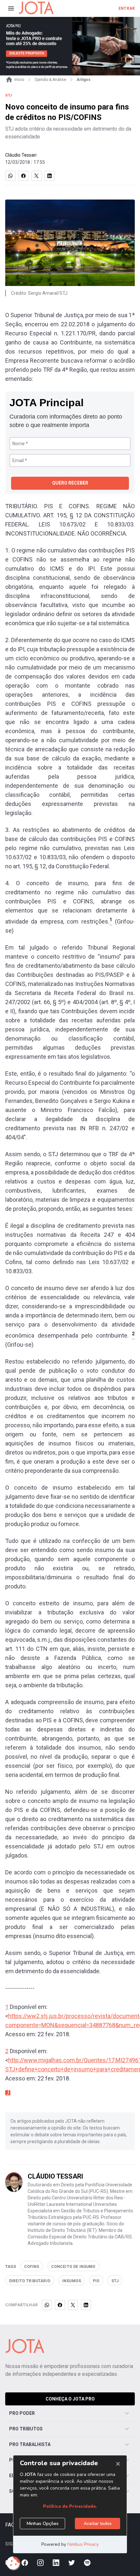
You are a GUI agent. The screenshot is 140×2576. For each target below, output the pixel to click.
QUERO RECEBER (70, 483)
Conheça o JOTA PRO (70, 2399)
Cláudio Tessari (21, 155)
